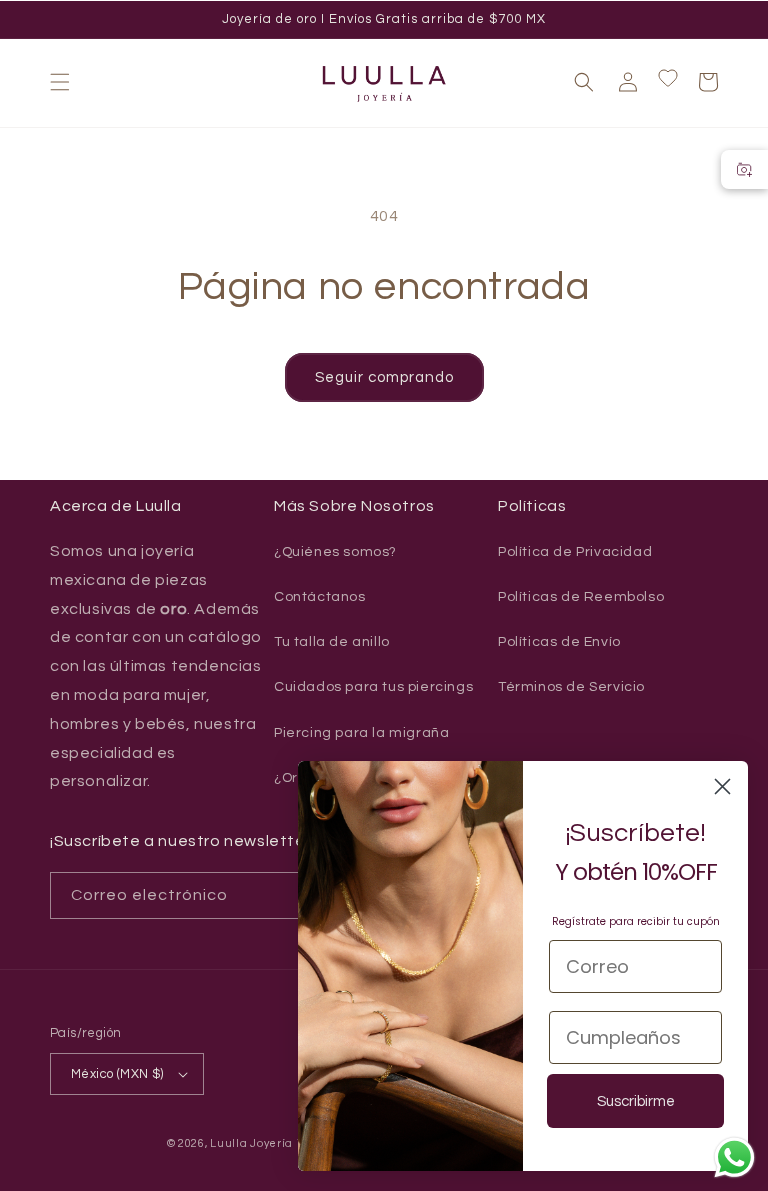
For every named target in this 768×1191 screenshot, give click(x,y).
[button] (60, 82)
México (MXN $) (117, 1074)
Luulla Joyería (251, 1143)
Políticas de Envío (559, 642)
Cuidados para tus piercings (373, 687)
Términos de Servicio (571, 687)
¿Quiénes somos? (335, 552)
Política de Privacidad (575, 552)
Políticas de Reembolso (581, 597)
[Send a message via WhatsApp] (734, 1157)
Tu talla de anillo (332, 642)
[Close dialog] (722, 786)
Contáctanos (320, 597)
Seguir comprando (384, 377)
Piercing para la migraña (361, 733)
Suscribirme (636, 1101)
